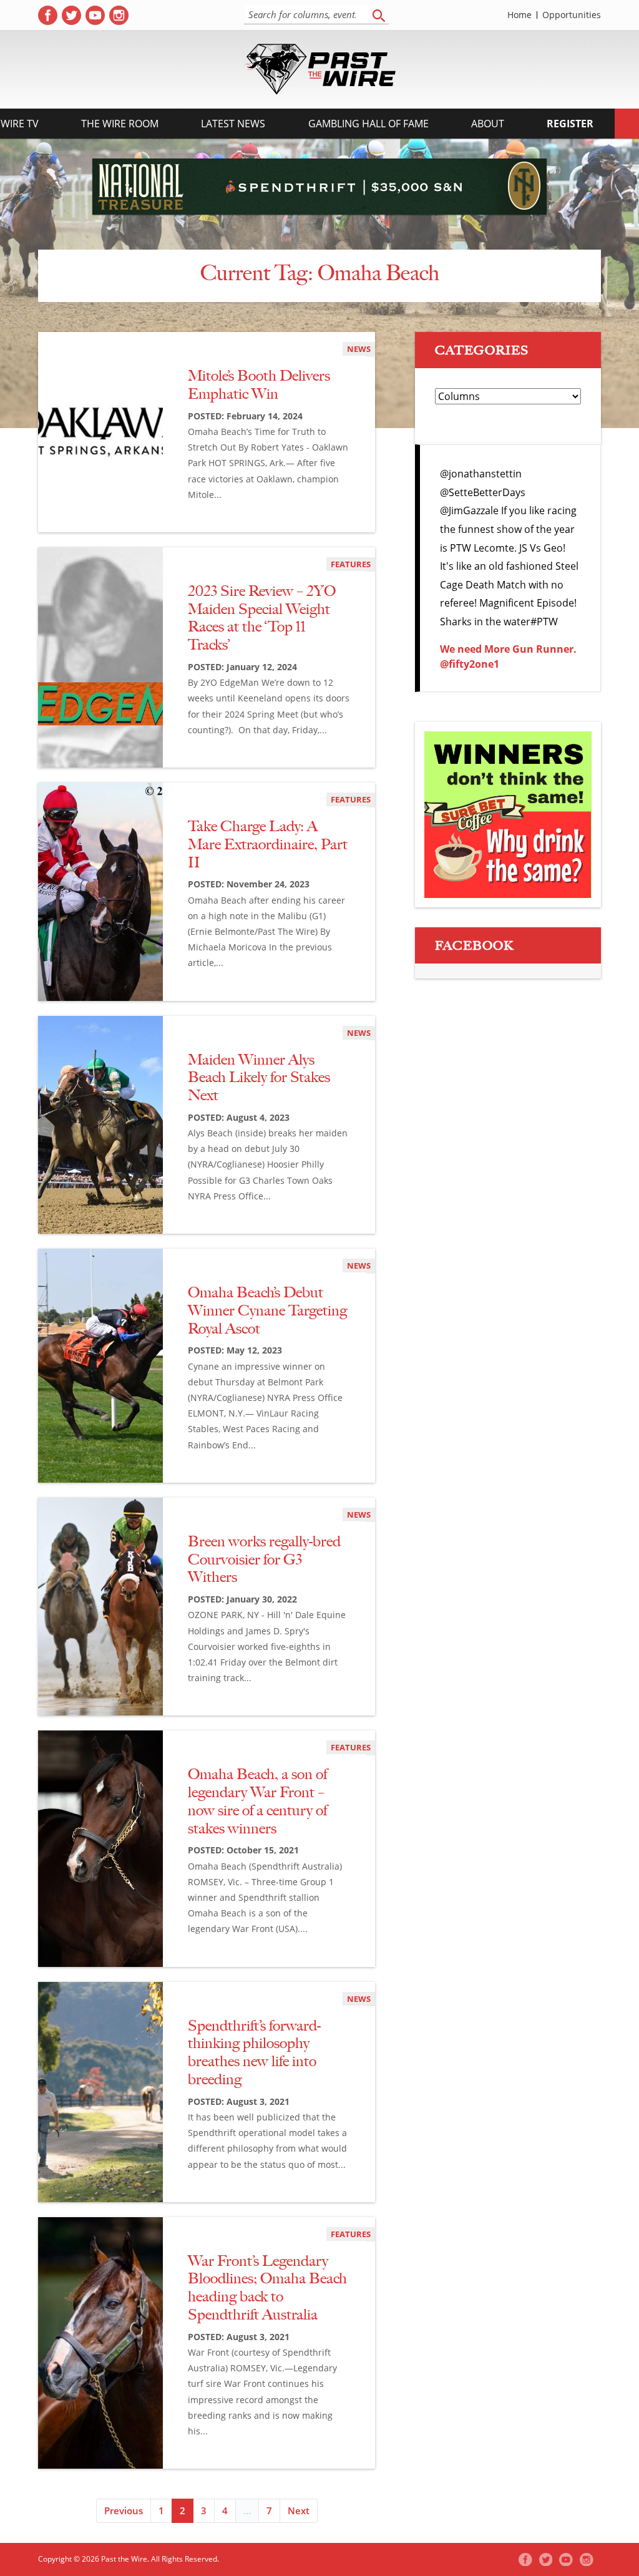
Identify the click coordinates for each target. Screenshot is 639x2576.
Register (570, 124)
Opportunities (572, 15)
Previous (124, 2510)
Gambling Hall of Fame (368, 124)
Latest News (233, 124)
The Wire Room (120, 124)
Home (519, 15)
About (488, 124)
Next (299, 2510)
